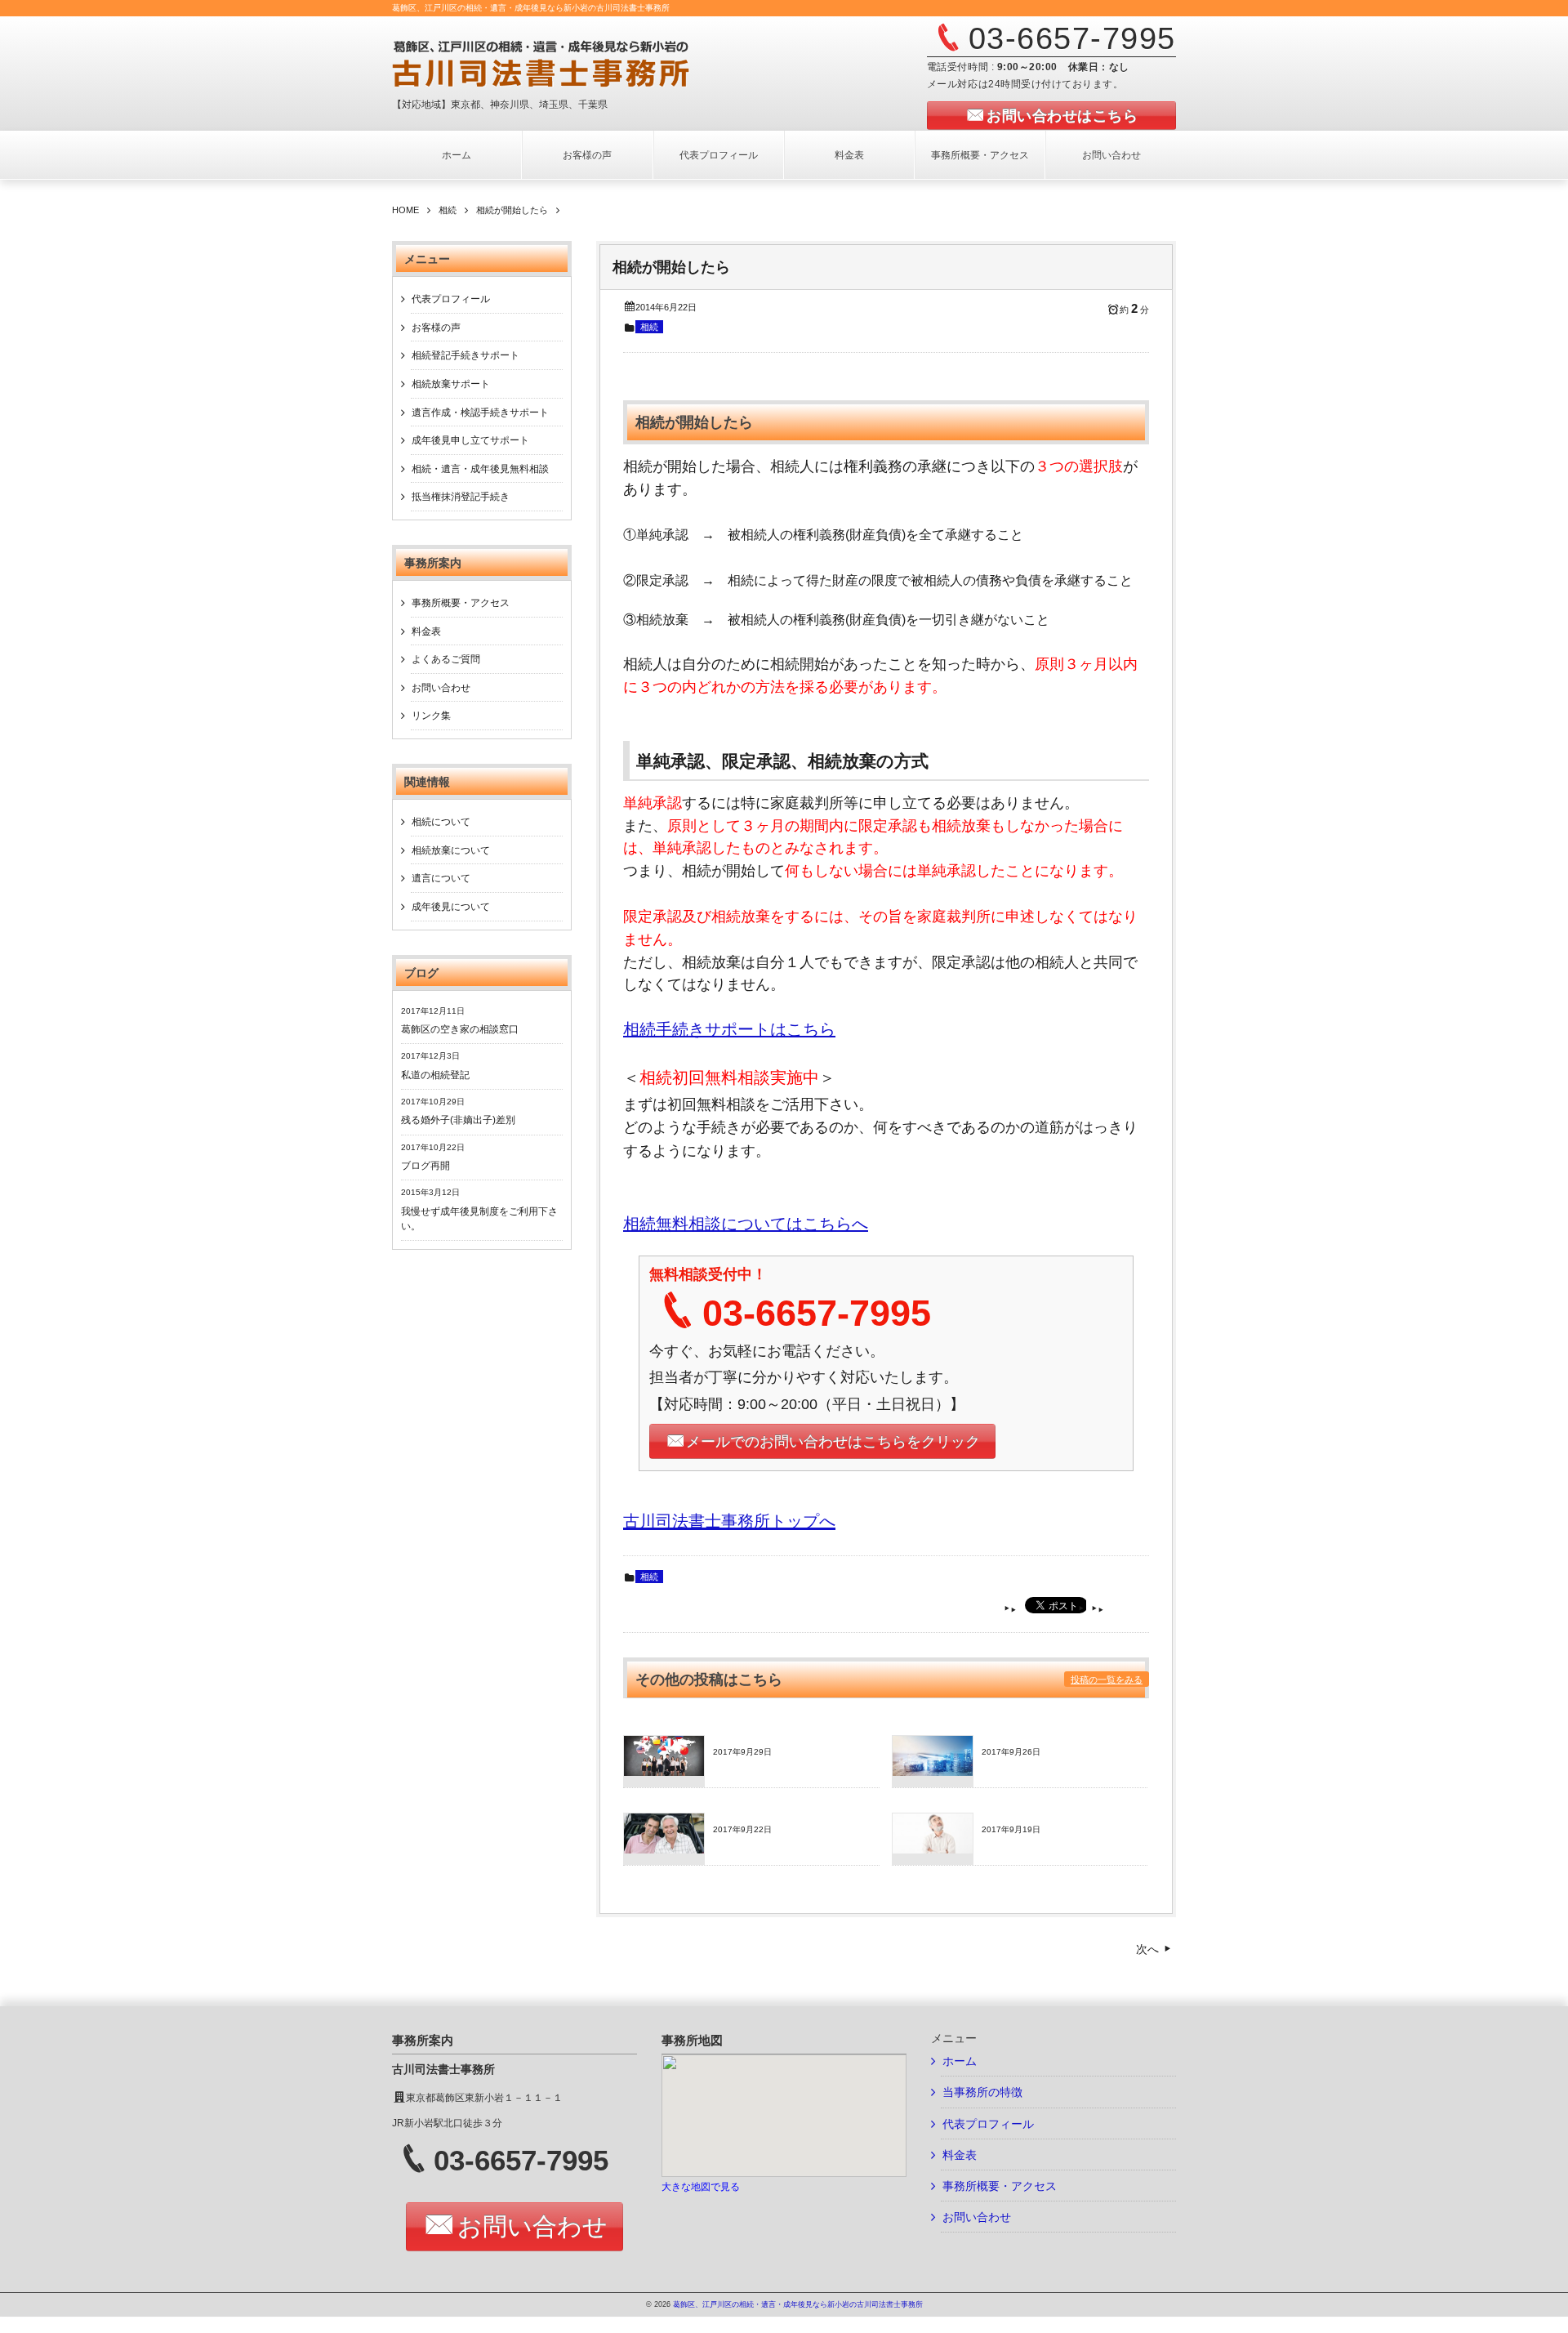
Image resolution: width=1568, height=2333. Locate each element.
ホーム (457, 155)
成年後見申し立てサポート (470, 440)
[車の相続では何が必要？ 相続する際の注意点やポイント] (664, 1849)
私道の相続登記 (435, 1075)
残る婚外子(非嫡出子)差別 (458, 1120)
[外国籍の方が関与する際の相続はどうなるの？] (664, 1771)
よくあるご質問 (446, 659)
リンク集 (431, 716)
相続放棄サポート (451, 384)
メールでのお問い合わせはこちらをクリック (833, 1442)
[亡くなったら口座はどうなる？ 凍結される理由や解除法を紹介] (933, 1771)
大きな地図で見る (701, 2187)
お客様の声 (587, 155)
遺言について (441, 878)
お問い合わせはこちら (1062, 116)
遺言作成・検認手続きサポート (480, 413)
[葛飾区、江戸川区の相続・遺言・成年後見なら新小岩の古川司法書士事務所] (593, 63)
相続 (649, 327)
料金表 (849, 155)
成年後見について (451, 907)
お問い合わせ (1111, 155)
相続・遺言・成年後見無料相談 (480, 469)
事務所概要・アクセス (980, 155)
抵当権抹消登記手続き (461, 497)
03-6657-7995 (1072, 38)
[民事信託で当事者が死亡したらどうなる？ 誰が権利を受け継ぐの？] (933, 1849)
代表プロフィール (719, 155)
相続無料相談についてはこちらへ (746, 1224)
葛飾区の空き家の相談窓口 (460, 1029)
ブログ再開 (425, 1166)
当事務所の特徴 (982, 2092)
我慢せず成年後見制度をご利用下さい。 (479, 1219)
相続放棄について (451, 850)
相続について (441, 822)
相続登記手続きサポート (465, 355)
